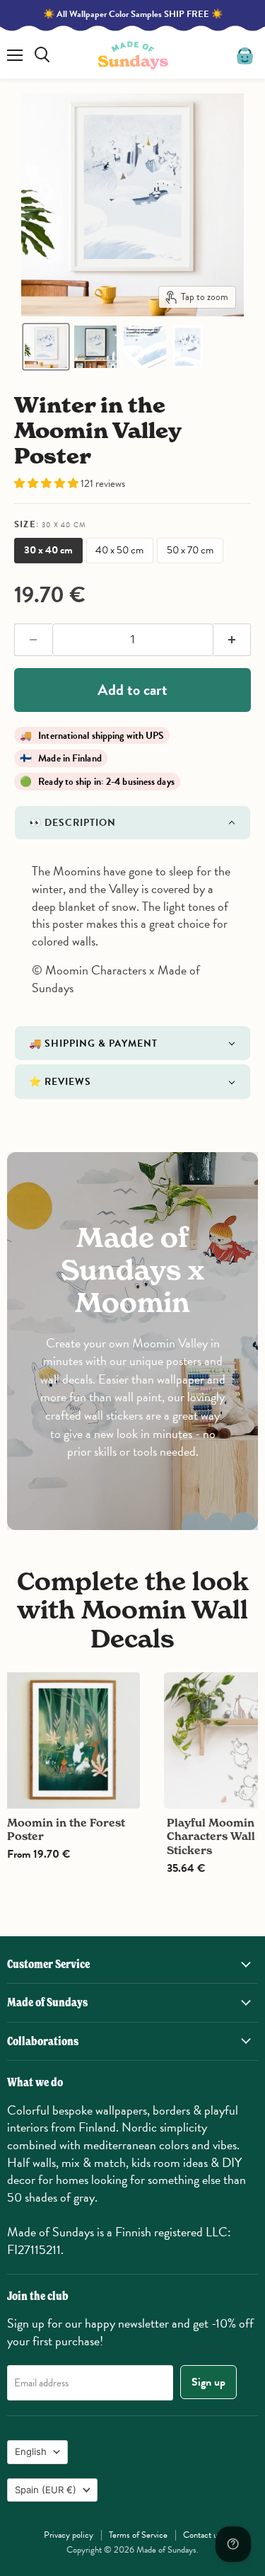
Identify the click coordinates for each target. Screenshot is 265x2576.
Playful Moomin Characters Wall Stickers (211, 1836)
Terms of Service (138, 2535)
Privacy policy (69, 2535)
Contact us (202, 2535)
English (31, 2451)
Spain (46, 2490)
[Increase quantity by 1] (232, 640)
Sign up (208, 2382)
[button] (46, 347)
